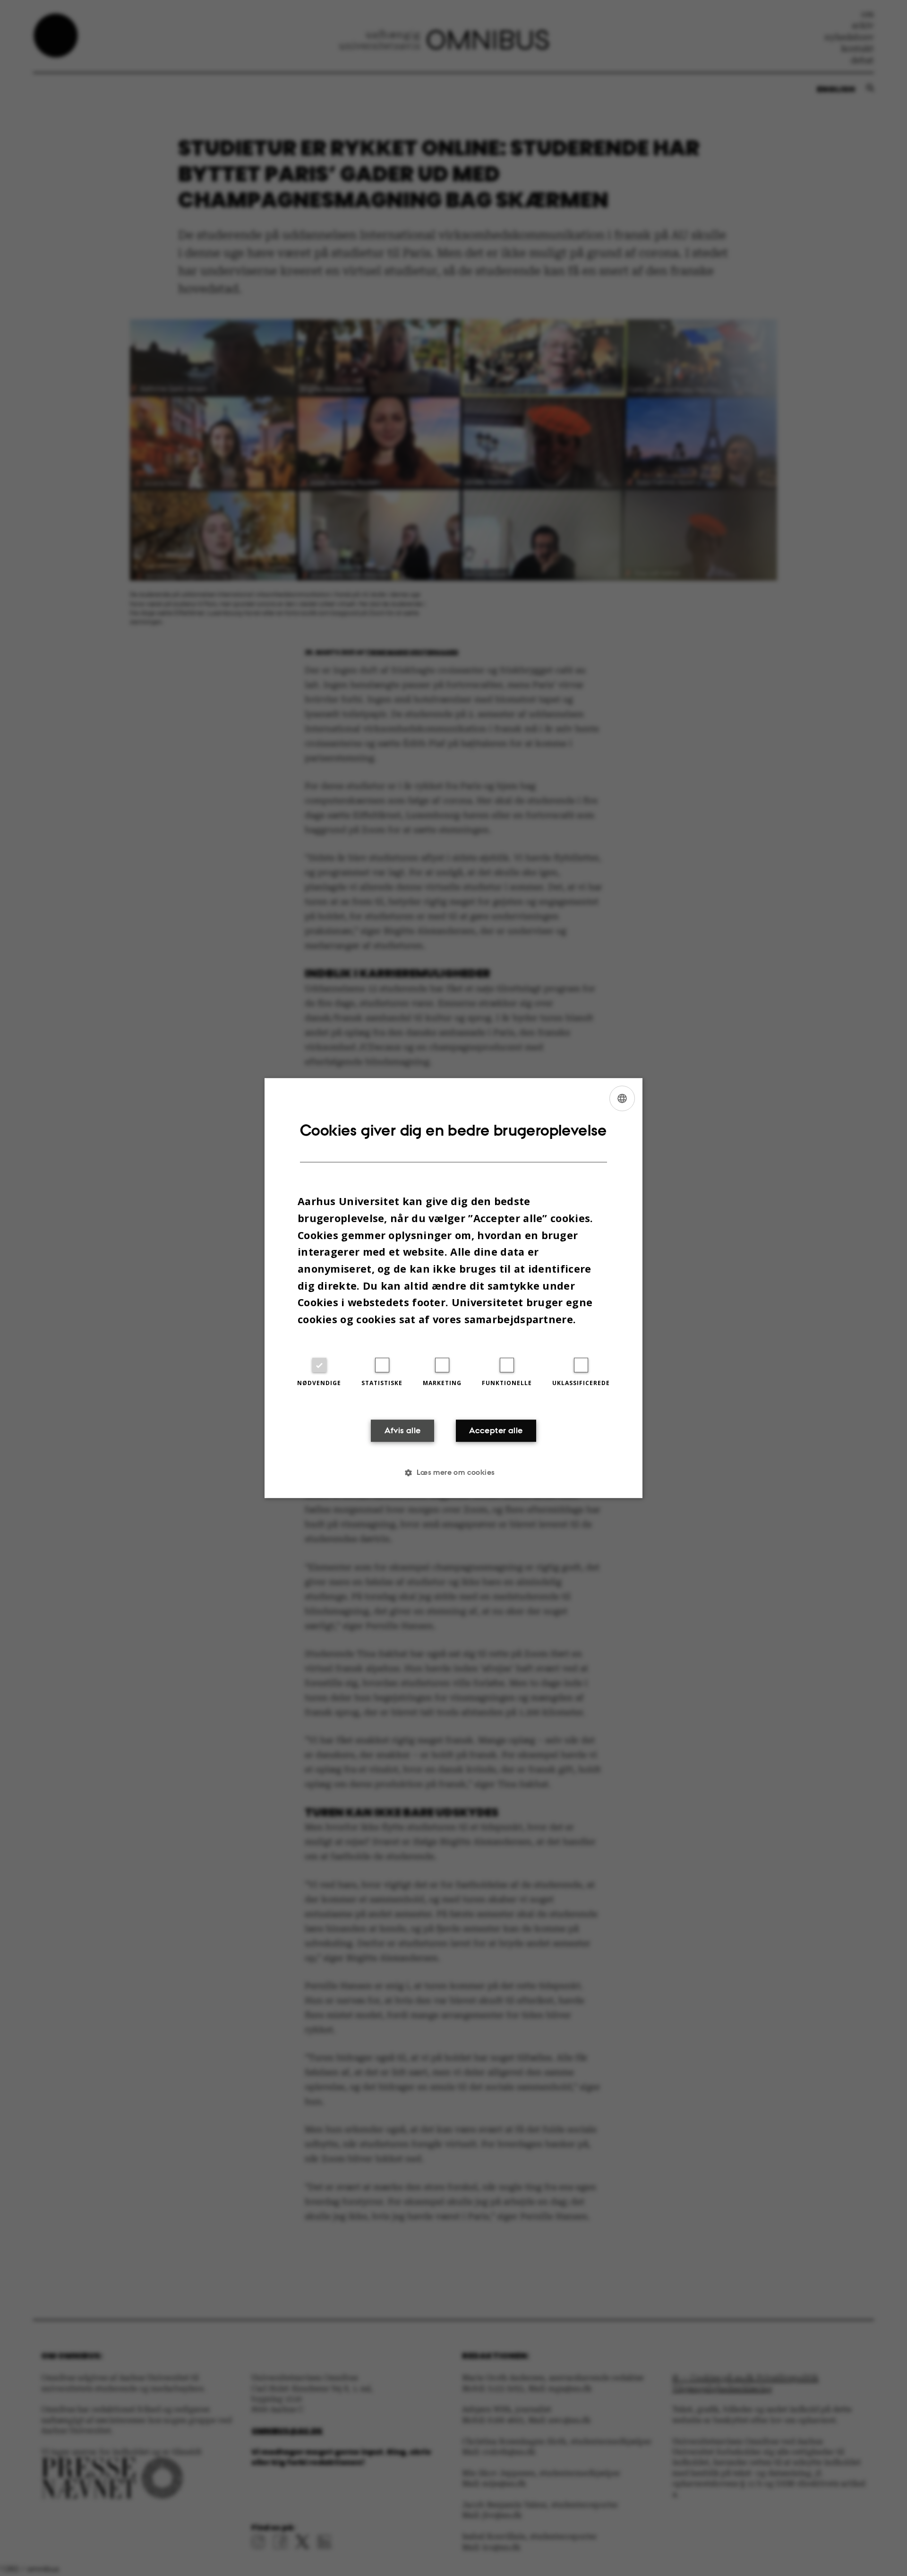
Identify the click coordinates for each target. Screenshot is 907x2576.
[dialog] (453, 1288)
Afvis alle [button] (403, 1431)
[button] (453, 1472)
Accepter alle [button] (496, 1431)
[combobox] (622, 1098)
